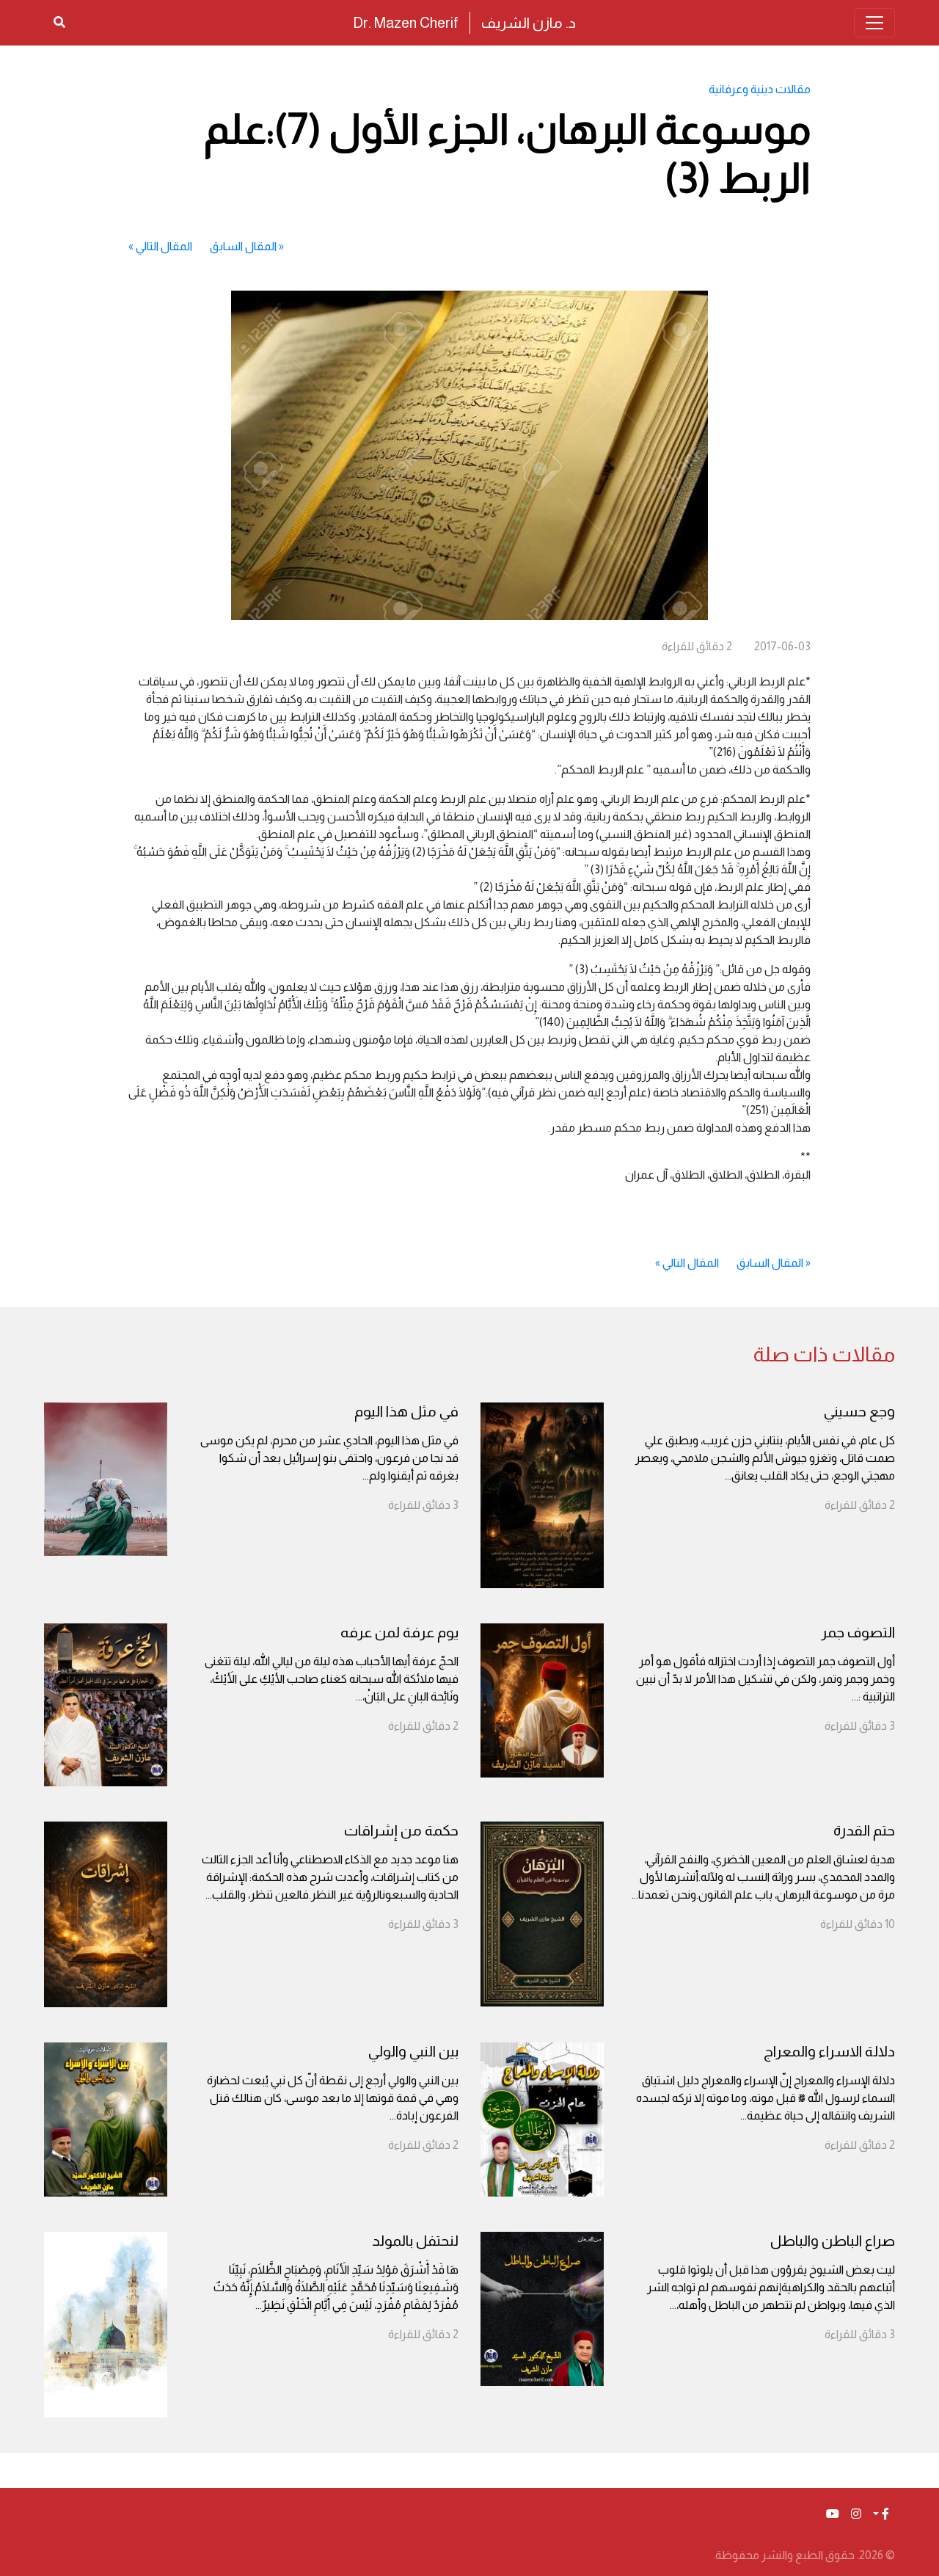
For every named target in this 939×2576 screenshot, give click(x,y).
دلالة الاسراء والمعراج (829, 2051)
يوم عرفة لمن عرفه (399, 1632)
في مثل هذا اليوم (406, 1411)
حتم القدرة (864, 1830)
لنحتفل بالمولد (415, 2241)
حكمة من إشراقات (401, 1830)
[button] (881, 2514)
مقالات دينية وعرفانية (760, 89)
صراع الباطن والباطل (833, 2241)
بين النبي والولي (413, 2051)
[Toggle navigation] (874, 23)
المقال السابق (243, 246)
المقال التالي (164, 246)
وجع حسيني (859, 1411)
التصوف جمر (858, 1632)
